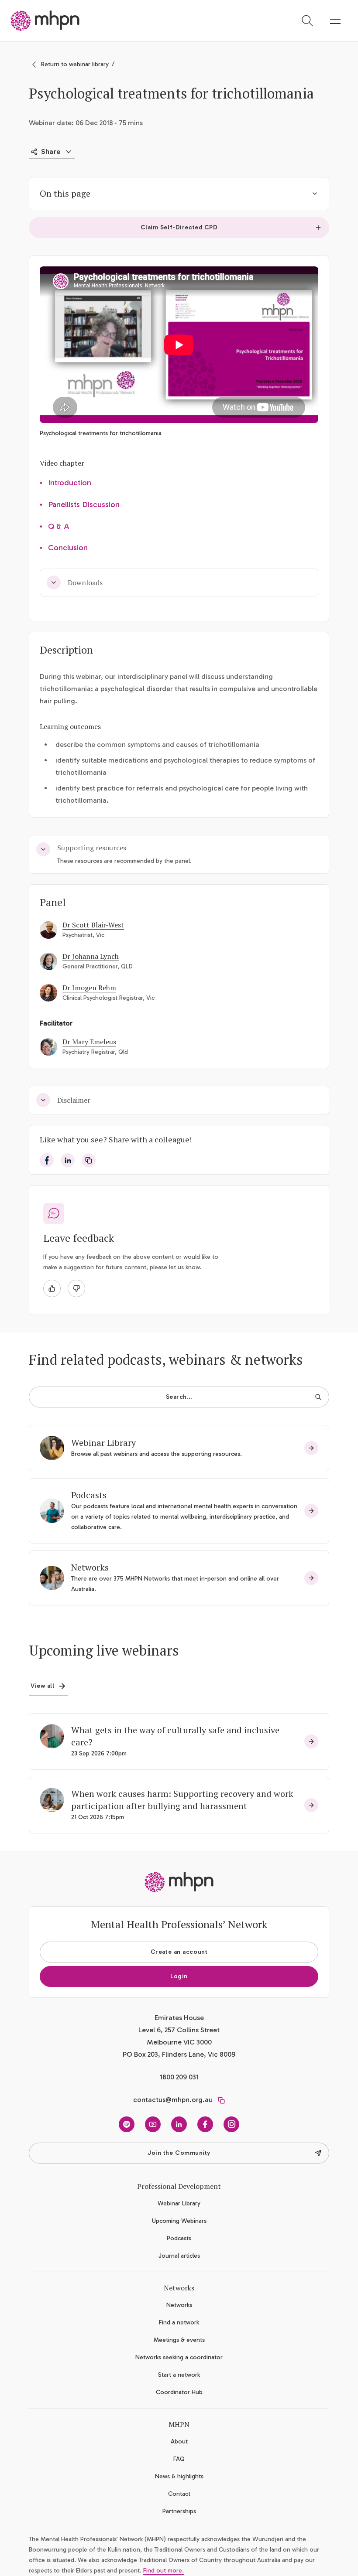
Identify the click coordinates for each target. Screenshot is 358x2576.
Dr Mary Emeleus (89, 1042)
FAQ (179, 2459)
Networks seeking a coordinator (179, 2357)
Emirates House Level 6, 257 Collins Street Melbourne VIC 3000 (179, 2030)
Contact (179, 2494)
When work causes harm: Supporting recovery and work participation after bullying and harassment (182, 1800)
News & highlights (179, 2476)
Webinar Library (103, 1443)
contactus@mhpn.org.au (173, 2100)
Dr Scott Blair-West (93, 925)
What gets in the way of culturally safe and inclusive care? (175, 1736)
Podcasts (89, 1495)
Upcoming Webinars (179, 2221)
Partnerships (179, 2511)
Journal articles (179, 2256)
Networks (90, 1567)
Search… (179, 1397)
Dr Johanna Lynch (91, 956)
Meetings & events (179, 2340)
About (179, 2441)
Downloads (85, 583)
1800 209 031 (179, 2077)
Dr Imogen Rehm (89, 988)
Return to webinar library (75, 64)
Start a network (179, 2375)
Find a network (179, 2322)
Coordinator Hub (179, 2392)
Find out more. (164, 2571)
